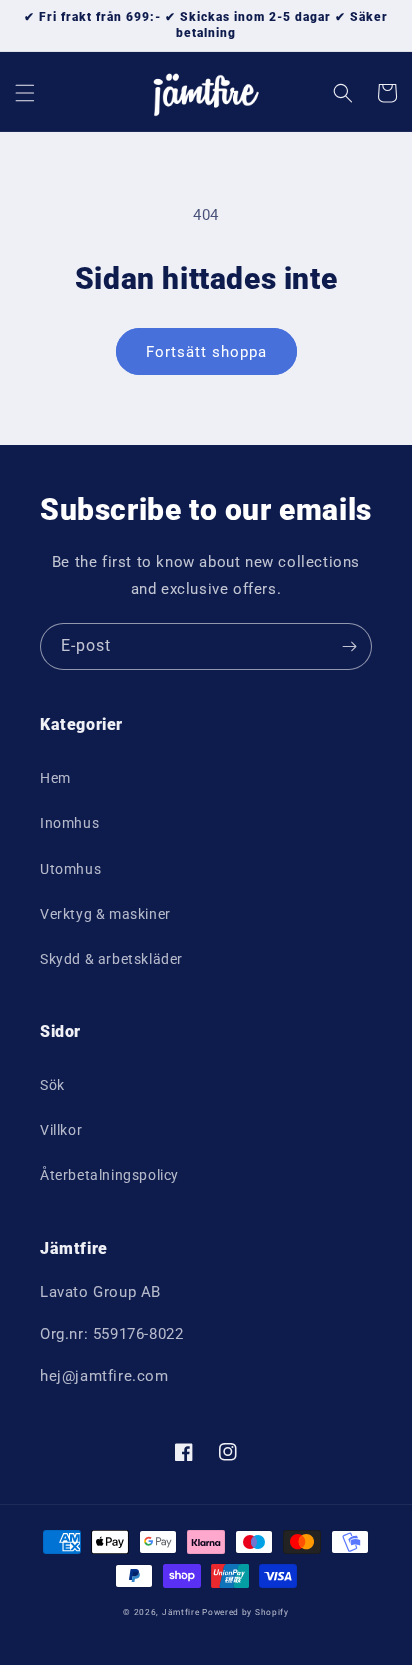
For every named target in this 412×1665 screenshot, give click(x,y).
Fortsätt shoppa (206, 352)
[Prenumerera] (349, 646)
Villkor (61, 1130)
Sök (52, 1085)
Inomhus (69, 823)
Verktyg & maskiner (105, 914)
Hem (55, 778)
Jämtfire (181, 1612)
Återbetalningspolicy (109, 1175)
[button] (25, 93)
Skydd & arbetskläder (111, 959)
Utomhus (70, 869)
